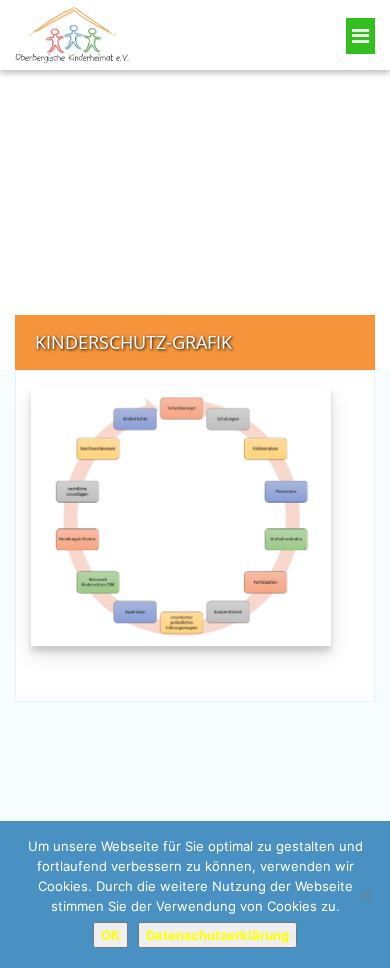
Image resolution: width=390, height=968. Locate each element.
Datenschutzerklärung (217, 935)
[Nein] (365, 895)
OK (110, 935)
